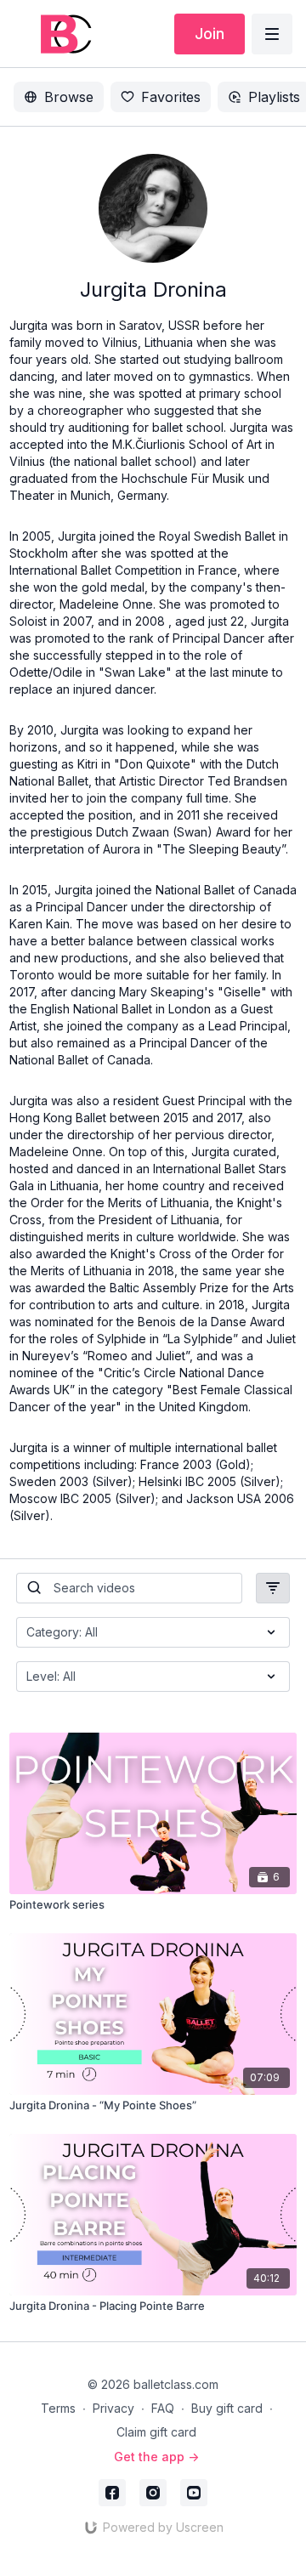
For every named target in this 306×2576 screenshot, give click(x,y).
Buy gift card (227, 2408)
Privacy (113, 2408)
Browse (69, 97)
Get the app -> (156, 2457)
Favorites (171, 97)
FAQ (163, 2408)
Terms (58, 2408)
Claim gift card (156, 2432)
